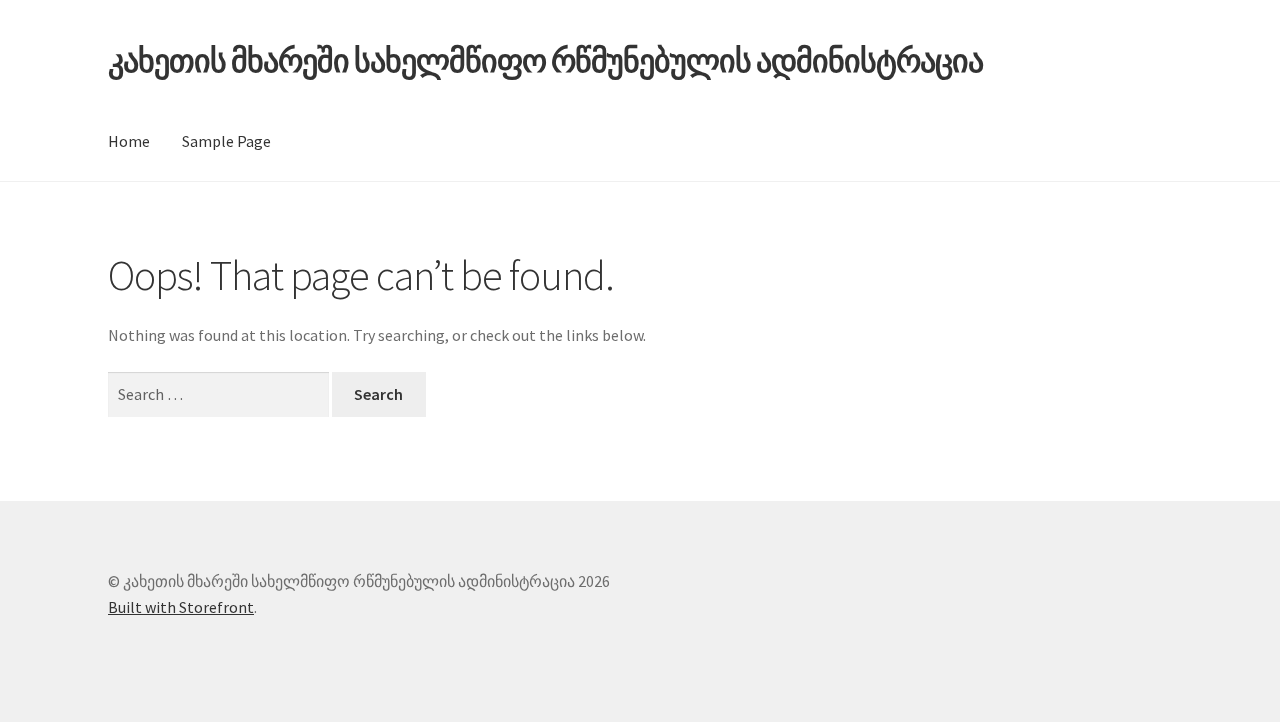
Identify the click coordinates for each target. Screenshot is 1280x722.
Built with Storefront (181, 607)
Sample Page (226, 141)
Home (129, 141)
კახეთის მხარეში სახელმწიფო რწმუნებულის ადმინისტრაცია (545, 61)
